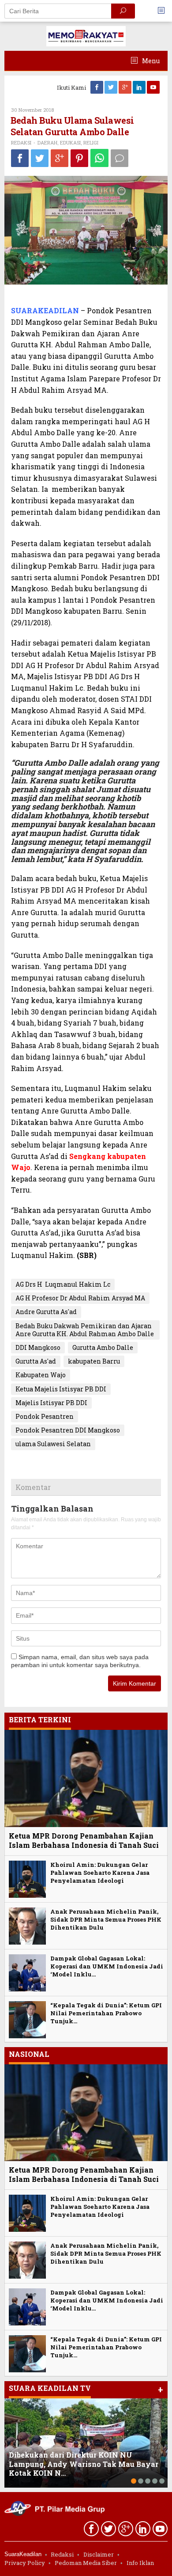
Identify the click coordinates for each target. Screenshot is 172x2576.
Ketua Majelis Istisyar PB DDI (61, 1389)
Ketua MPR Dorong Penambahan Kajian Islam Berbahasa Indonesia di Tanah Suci (84, 1840)
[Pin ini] (79, 158)
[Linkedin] (140, 87)
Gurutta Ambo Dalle (103, 1347)
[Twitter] (112, 87)
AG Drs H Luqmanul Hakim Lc (63, 1284)
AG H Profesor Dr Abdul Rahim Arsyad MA (80, 1298)
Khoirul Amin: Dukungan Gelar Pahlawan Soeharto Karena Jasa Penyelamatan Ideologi (100, 1873)
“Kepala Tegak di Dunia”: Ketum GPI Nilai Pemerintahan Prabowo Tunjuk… (106, 2013)
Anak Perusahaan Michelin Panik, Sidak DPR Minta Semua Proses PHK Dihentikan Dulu (106, 1919)
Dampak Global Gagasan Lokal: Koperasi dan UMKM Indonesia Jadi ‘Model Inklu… (107, 1966)
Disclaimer (99, 2554)
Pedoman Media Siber (86, 2563)
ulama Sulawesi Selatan (53, 1444)
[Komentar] (120, 158)
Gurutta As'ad (36, 1361)
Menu (150, 61)
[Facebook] (97, 87)
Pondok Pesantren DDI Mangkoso (68, 1430)
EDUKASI (70, 142)
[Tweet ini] (40, 158)
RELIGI (91, 142)
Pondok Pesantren (45, 1416)
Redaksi (62, 2554)
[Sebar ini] (20, 158)
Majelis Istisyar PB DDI (51, 1403)
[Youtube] (154, 87)
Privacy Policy (25, 2563)
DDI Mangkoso (38, 1347)
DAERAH (47, 142)
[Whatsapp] (99, 158)
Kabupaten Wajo (41, 1375)
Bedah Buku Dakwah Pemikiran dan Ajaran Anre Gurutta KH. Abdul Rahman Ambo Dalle (85, 1330)
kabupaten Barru (94, 1361)
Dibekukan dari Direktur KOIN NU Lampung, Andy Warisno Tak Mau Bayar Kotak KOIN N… (84, 2464)
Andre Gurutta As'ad (46, 1312)
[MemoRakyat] (86, 36)
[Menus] (164, 11)
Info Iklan (140, 2563)
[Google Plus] (126, 87)
